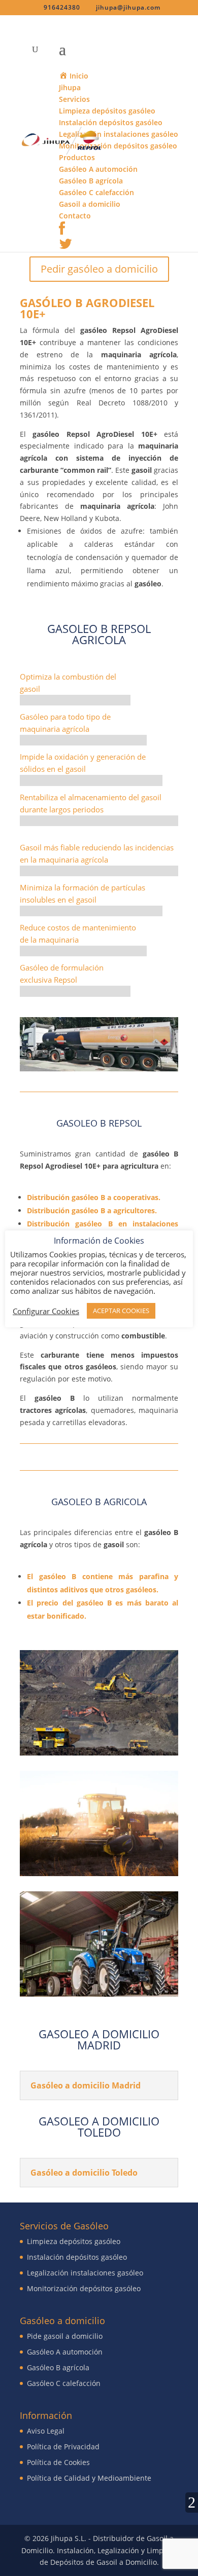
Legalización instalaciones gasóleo (85, 2273)
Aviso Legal (46, 2431)
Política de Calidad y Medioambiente (89, 2478)
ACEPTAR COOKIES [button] (121, 1311)
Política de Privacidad (63, 2447)
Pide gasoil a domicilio (65, 2336)
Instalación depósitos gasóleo (77, 2257)
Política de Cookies (58, 2462)
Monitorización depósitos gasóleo (84, 2288)
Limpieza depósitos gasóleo (74, 2241)
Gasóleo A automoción (65, 2352)
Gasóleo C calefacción (64, 2383)
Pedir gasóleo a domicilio (99, 269)
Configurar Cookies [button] (46, 1311)
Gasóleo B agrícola (58, 2367)
